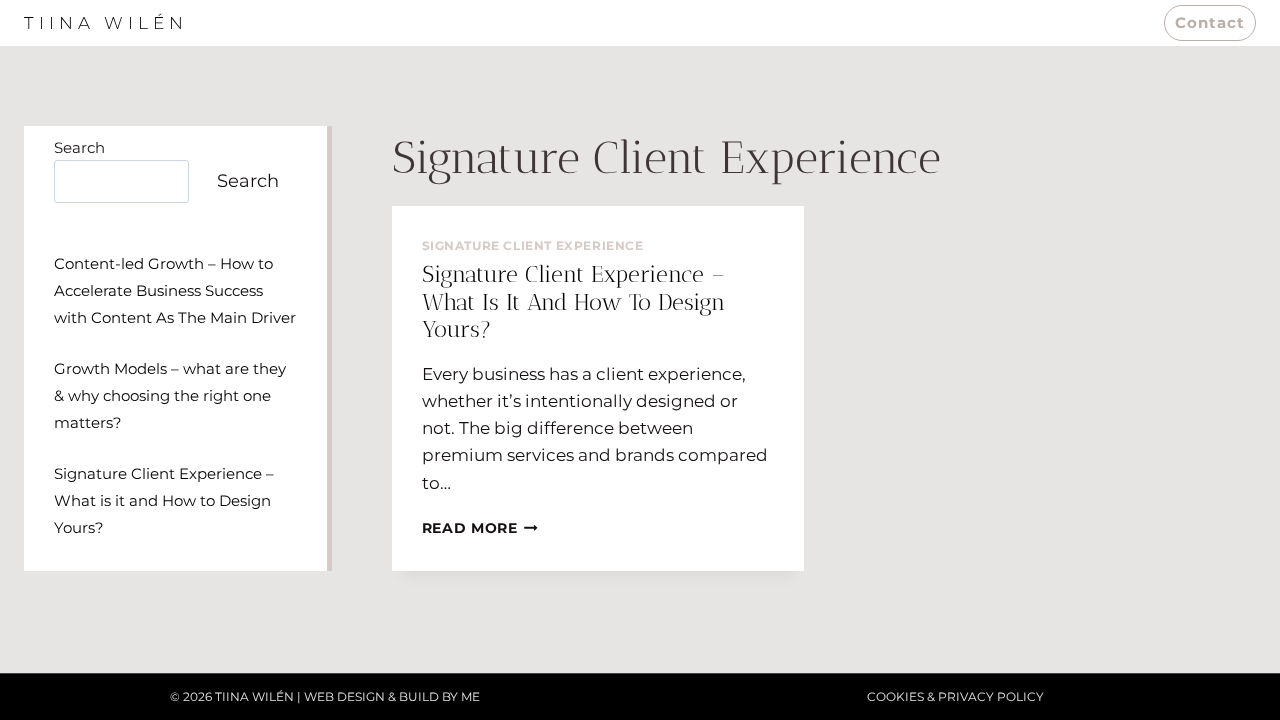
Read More (480, 528)
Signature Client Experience (533, 245)
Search (79, 147)
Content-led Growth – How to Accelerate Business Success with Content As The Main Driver (175, 290)
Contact (1210, 22)
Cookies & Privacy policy (955, 696)
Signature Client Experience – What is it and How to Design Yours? (573, 301)
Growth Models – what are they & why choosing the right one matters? (170, 395)
